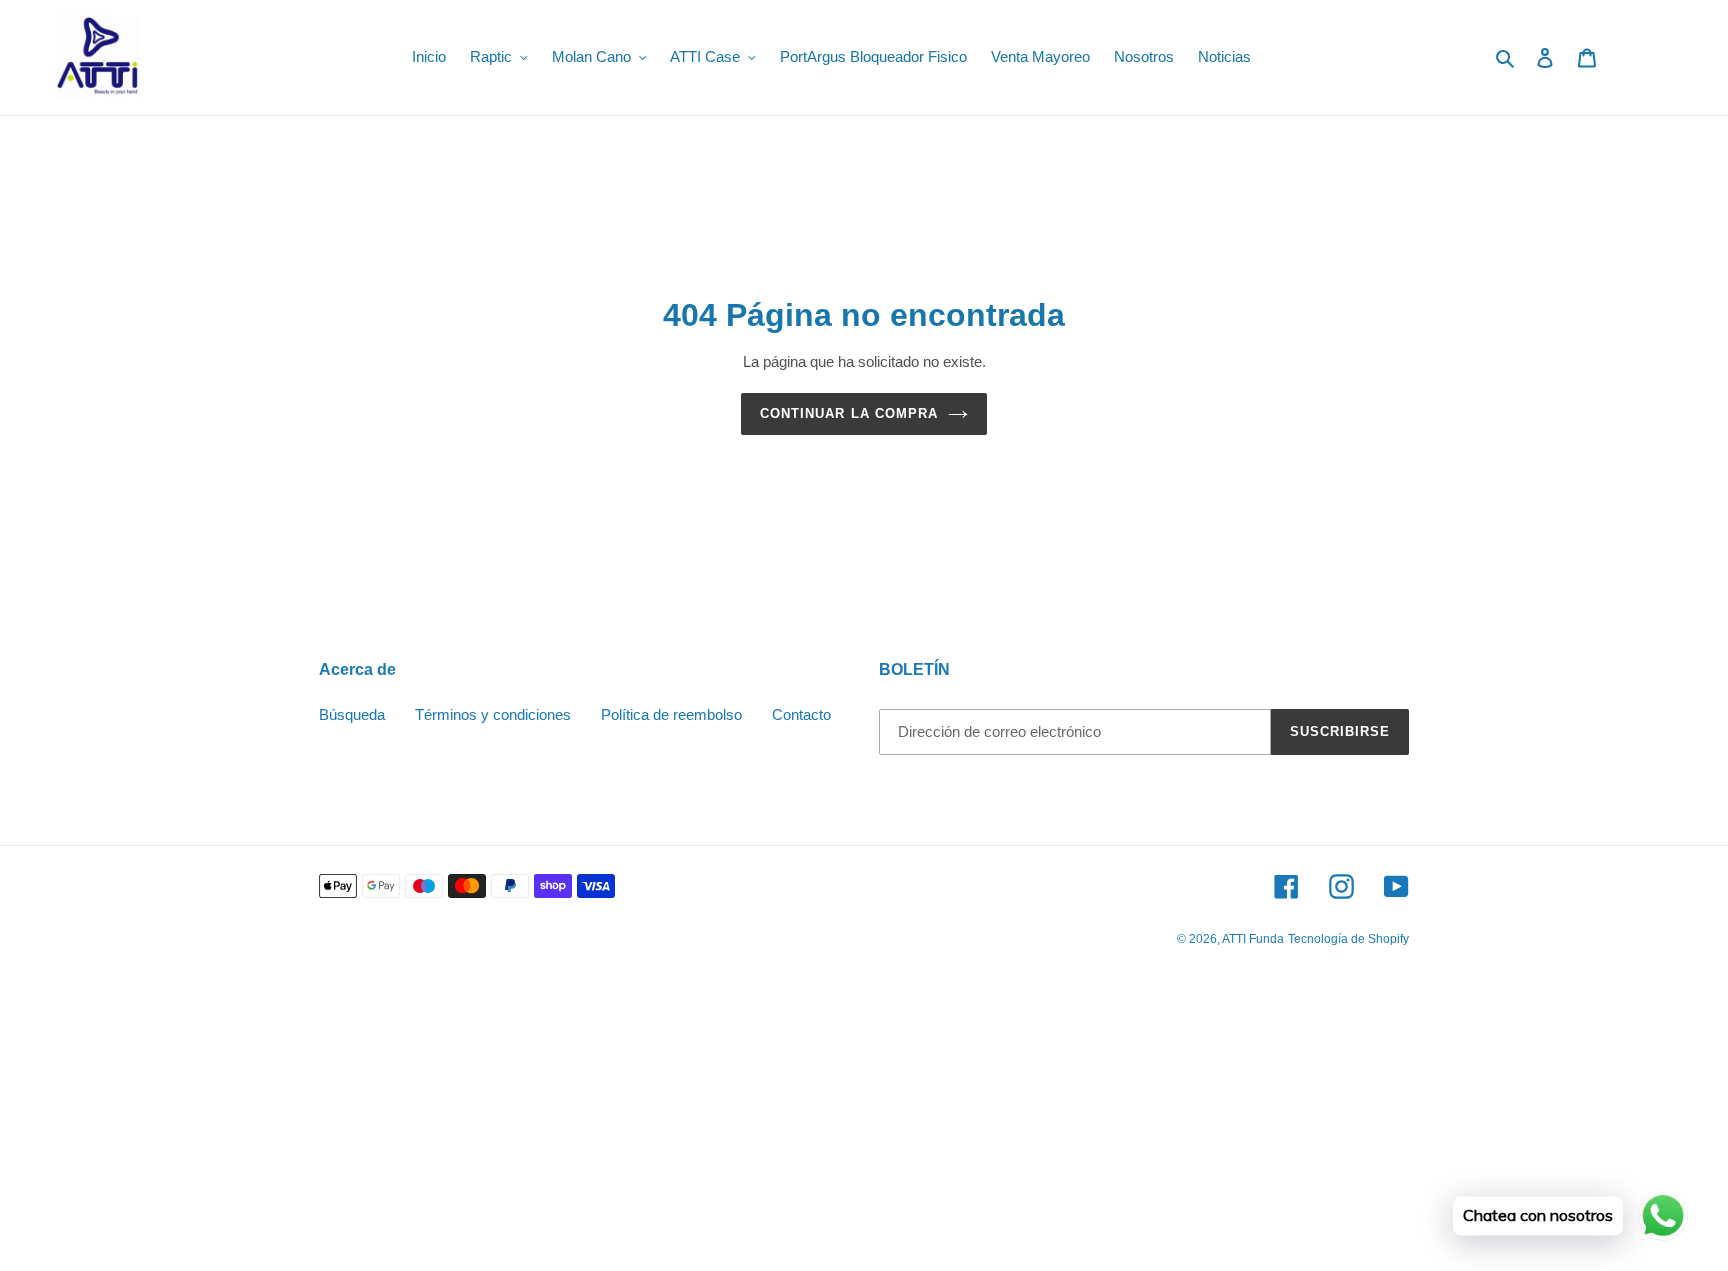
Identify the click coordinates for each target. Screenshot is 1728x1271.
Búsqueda (352, 714)
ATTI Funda (1253, 939)
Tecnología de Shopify (1348, 939)
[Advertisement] (600, 1125)
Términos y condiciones (493, 714)
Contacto (801, 714)
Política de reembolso (671, 714)
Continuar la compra (849, 413)
